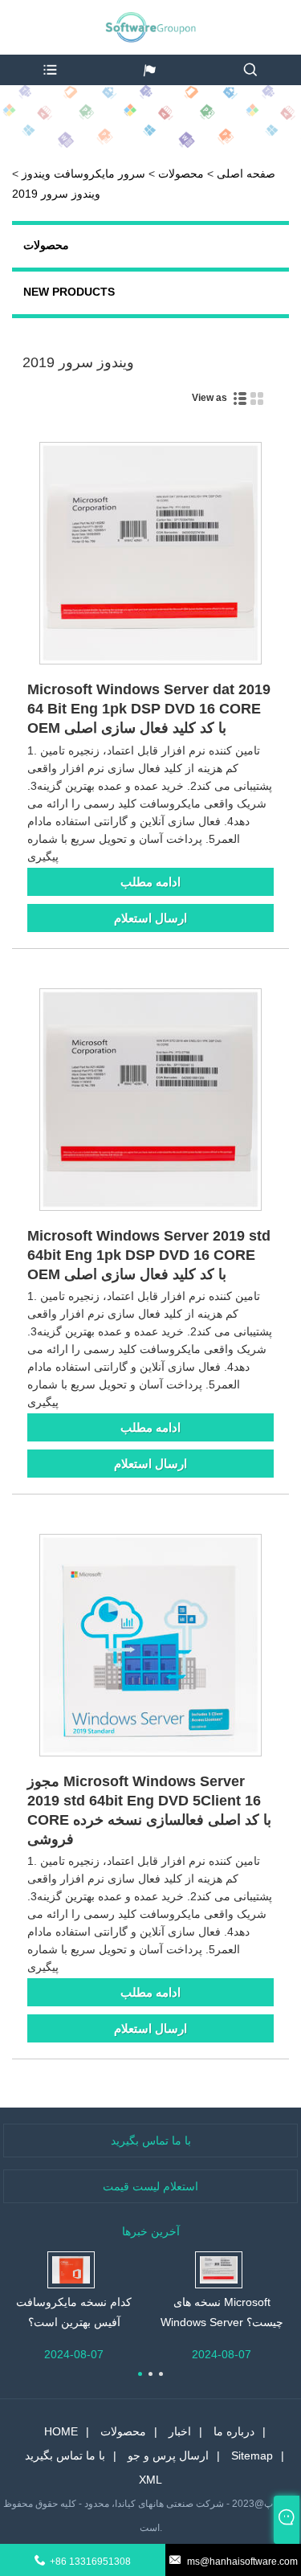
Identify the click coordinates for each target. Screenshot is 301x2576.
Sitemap (252, 2455)
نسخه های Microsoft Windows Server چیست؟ (222, 2312)
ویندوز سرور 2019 (56, 194)
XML (150, 2480)
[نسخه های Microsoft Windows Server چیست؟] (219, 2268)
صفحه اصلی (246, 174)
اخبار (180, 2431)
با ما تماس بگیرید (65, 2455)
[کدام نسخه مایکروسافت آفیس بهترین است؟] (71, 2268)
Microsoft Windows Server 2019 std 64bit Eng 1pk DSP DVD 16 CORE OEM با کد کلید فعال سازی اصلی (149, 1255)
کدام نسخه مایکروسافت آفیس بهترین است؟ (74, 2312)
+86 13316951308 (90, 2562)
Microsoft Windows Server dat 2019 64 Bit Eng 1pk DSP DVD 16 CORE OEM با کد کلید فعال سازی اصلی (149, 709)
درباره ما (234, 2431)
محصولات (181, 174)
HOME (61, 2431)
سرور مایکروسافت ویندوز (83, 174)
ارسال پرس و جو (168, 2455)
